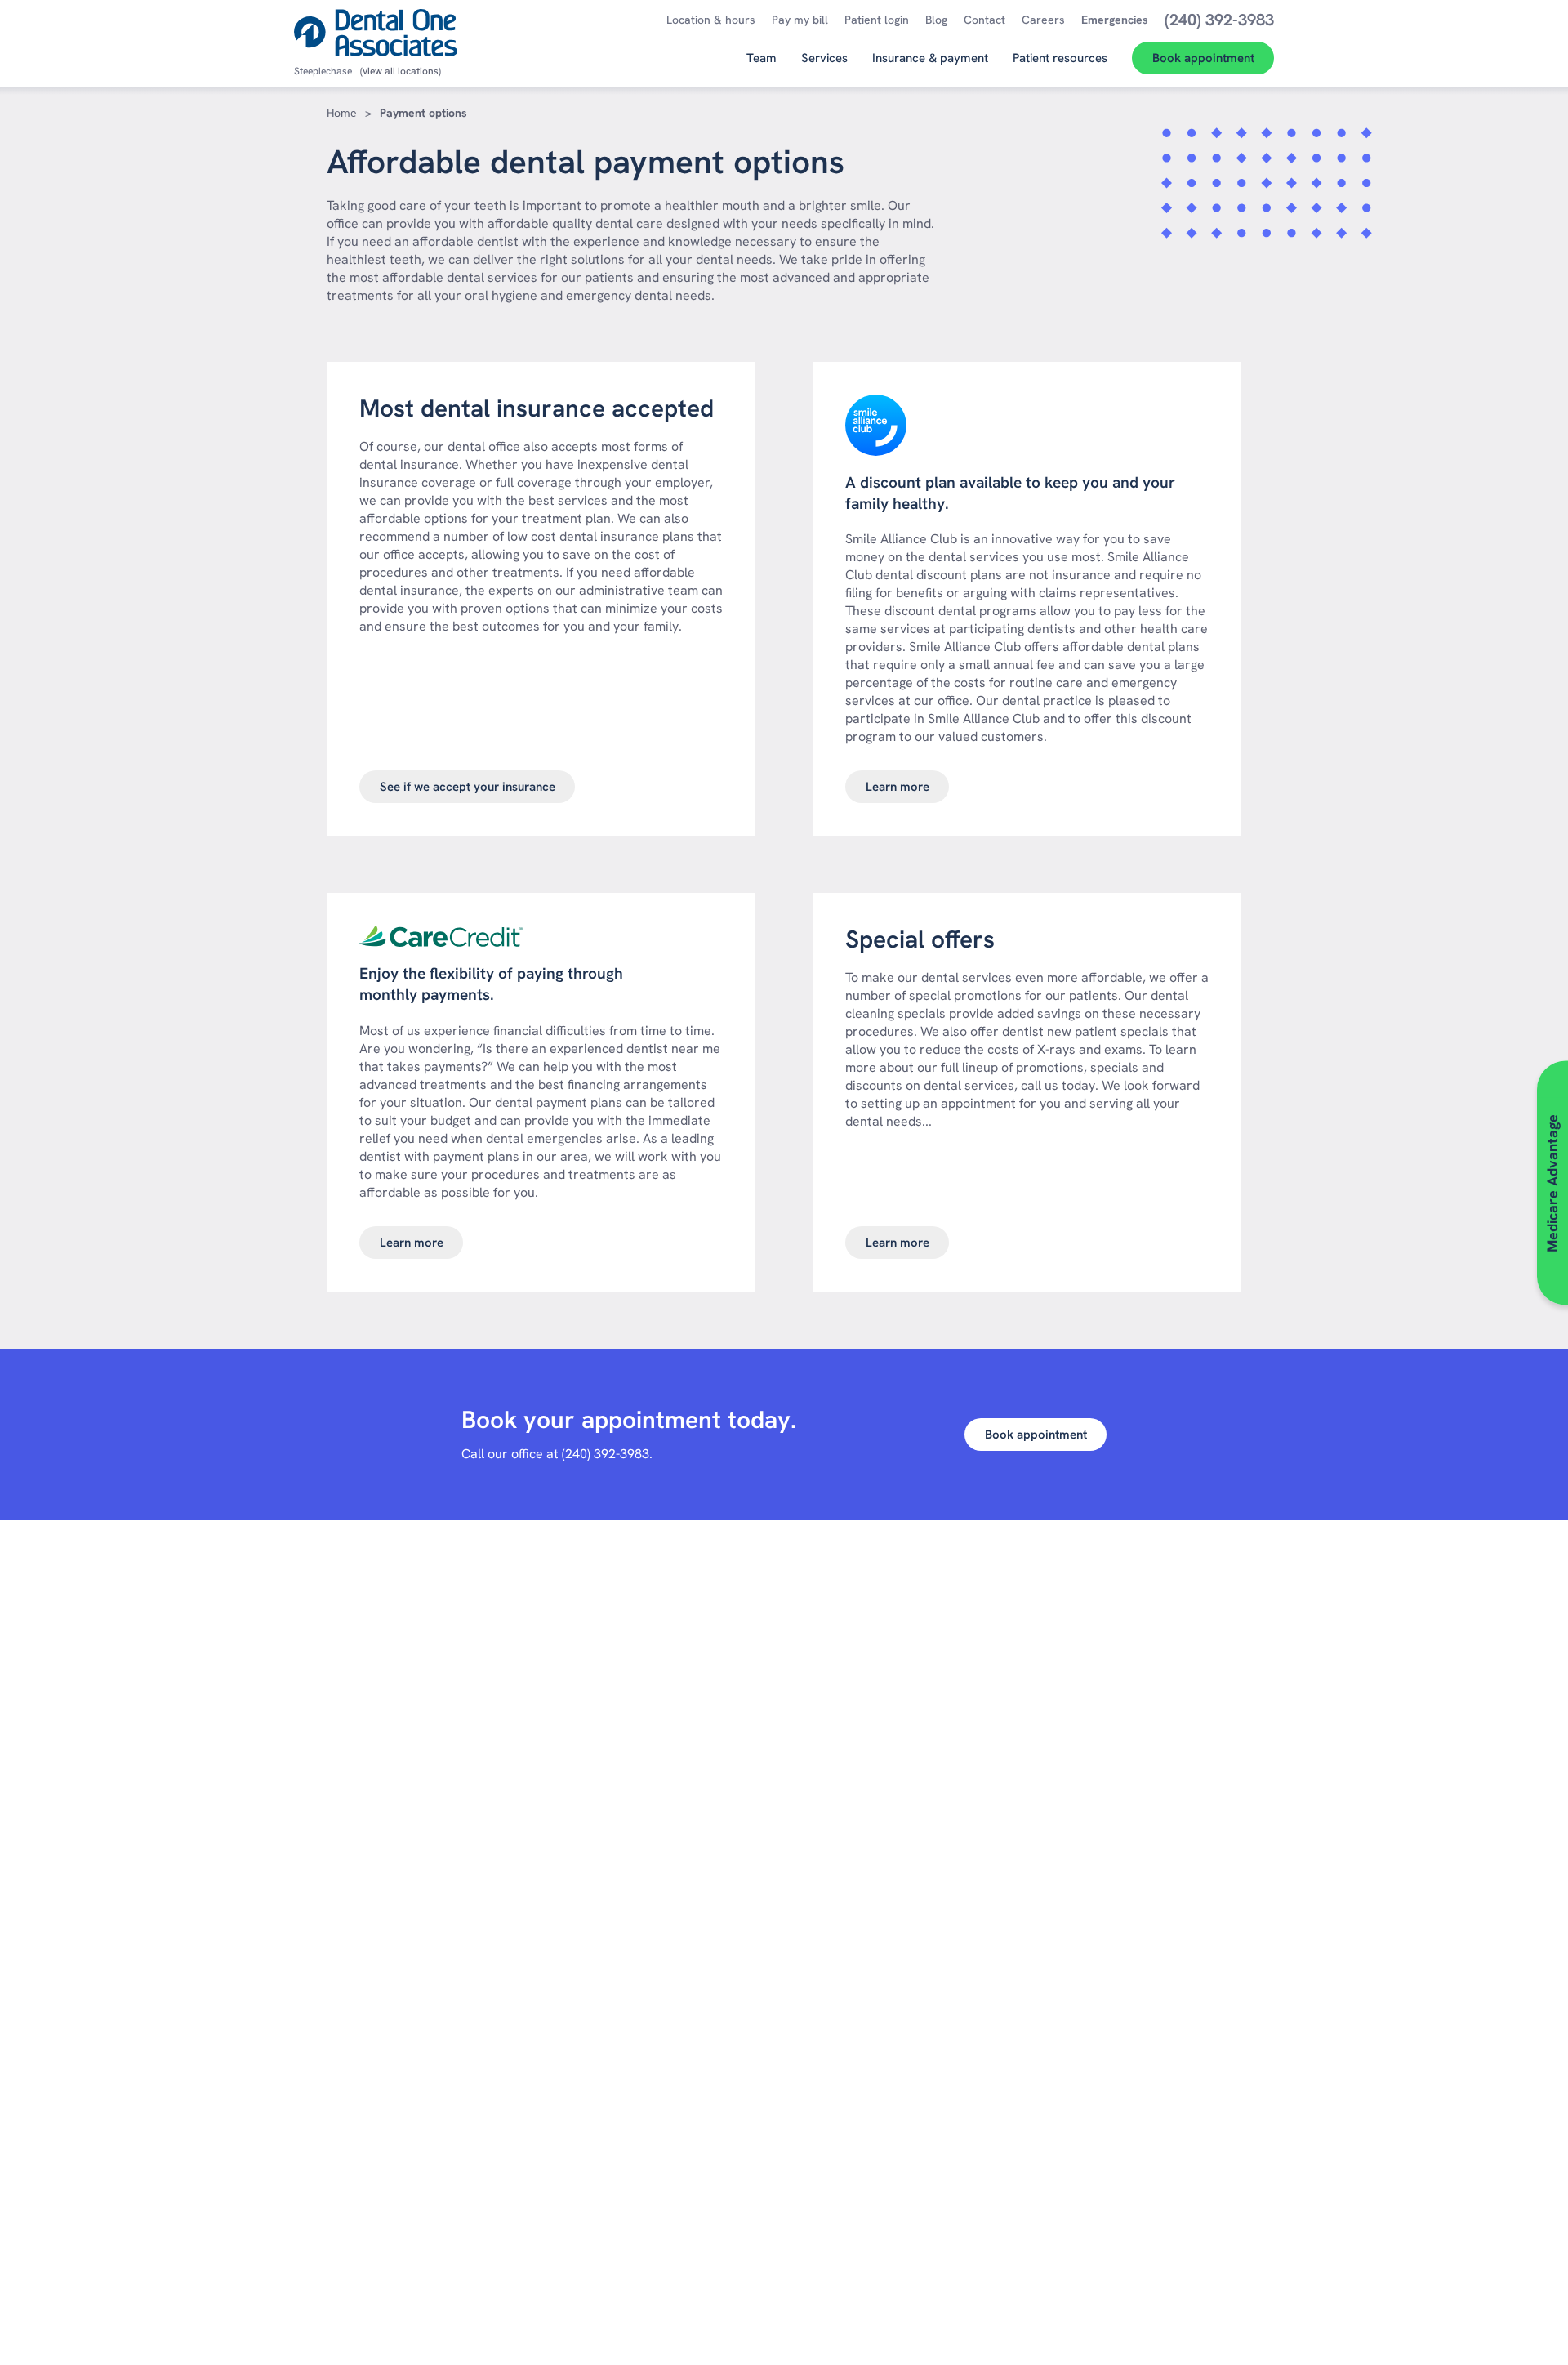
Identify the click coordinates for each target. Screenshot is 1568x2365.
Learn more (898, 787)
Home (342, 113)
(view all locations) (401, 71)
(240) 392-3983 (606, 1454)
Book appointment (1036, 1435)
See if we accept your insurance (468, 787)
